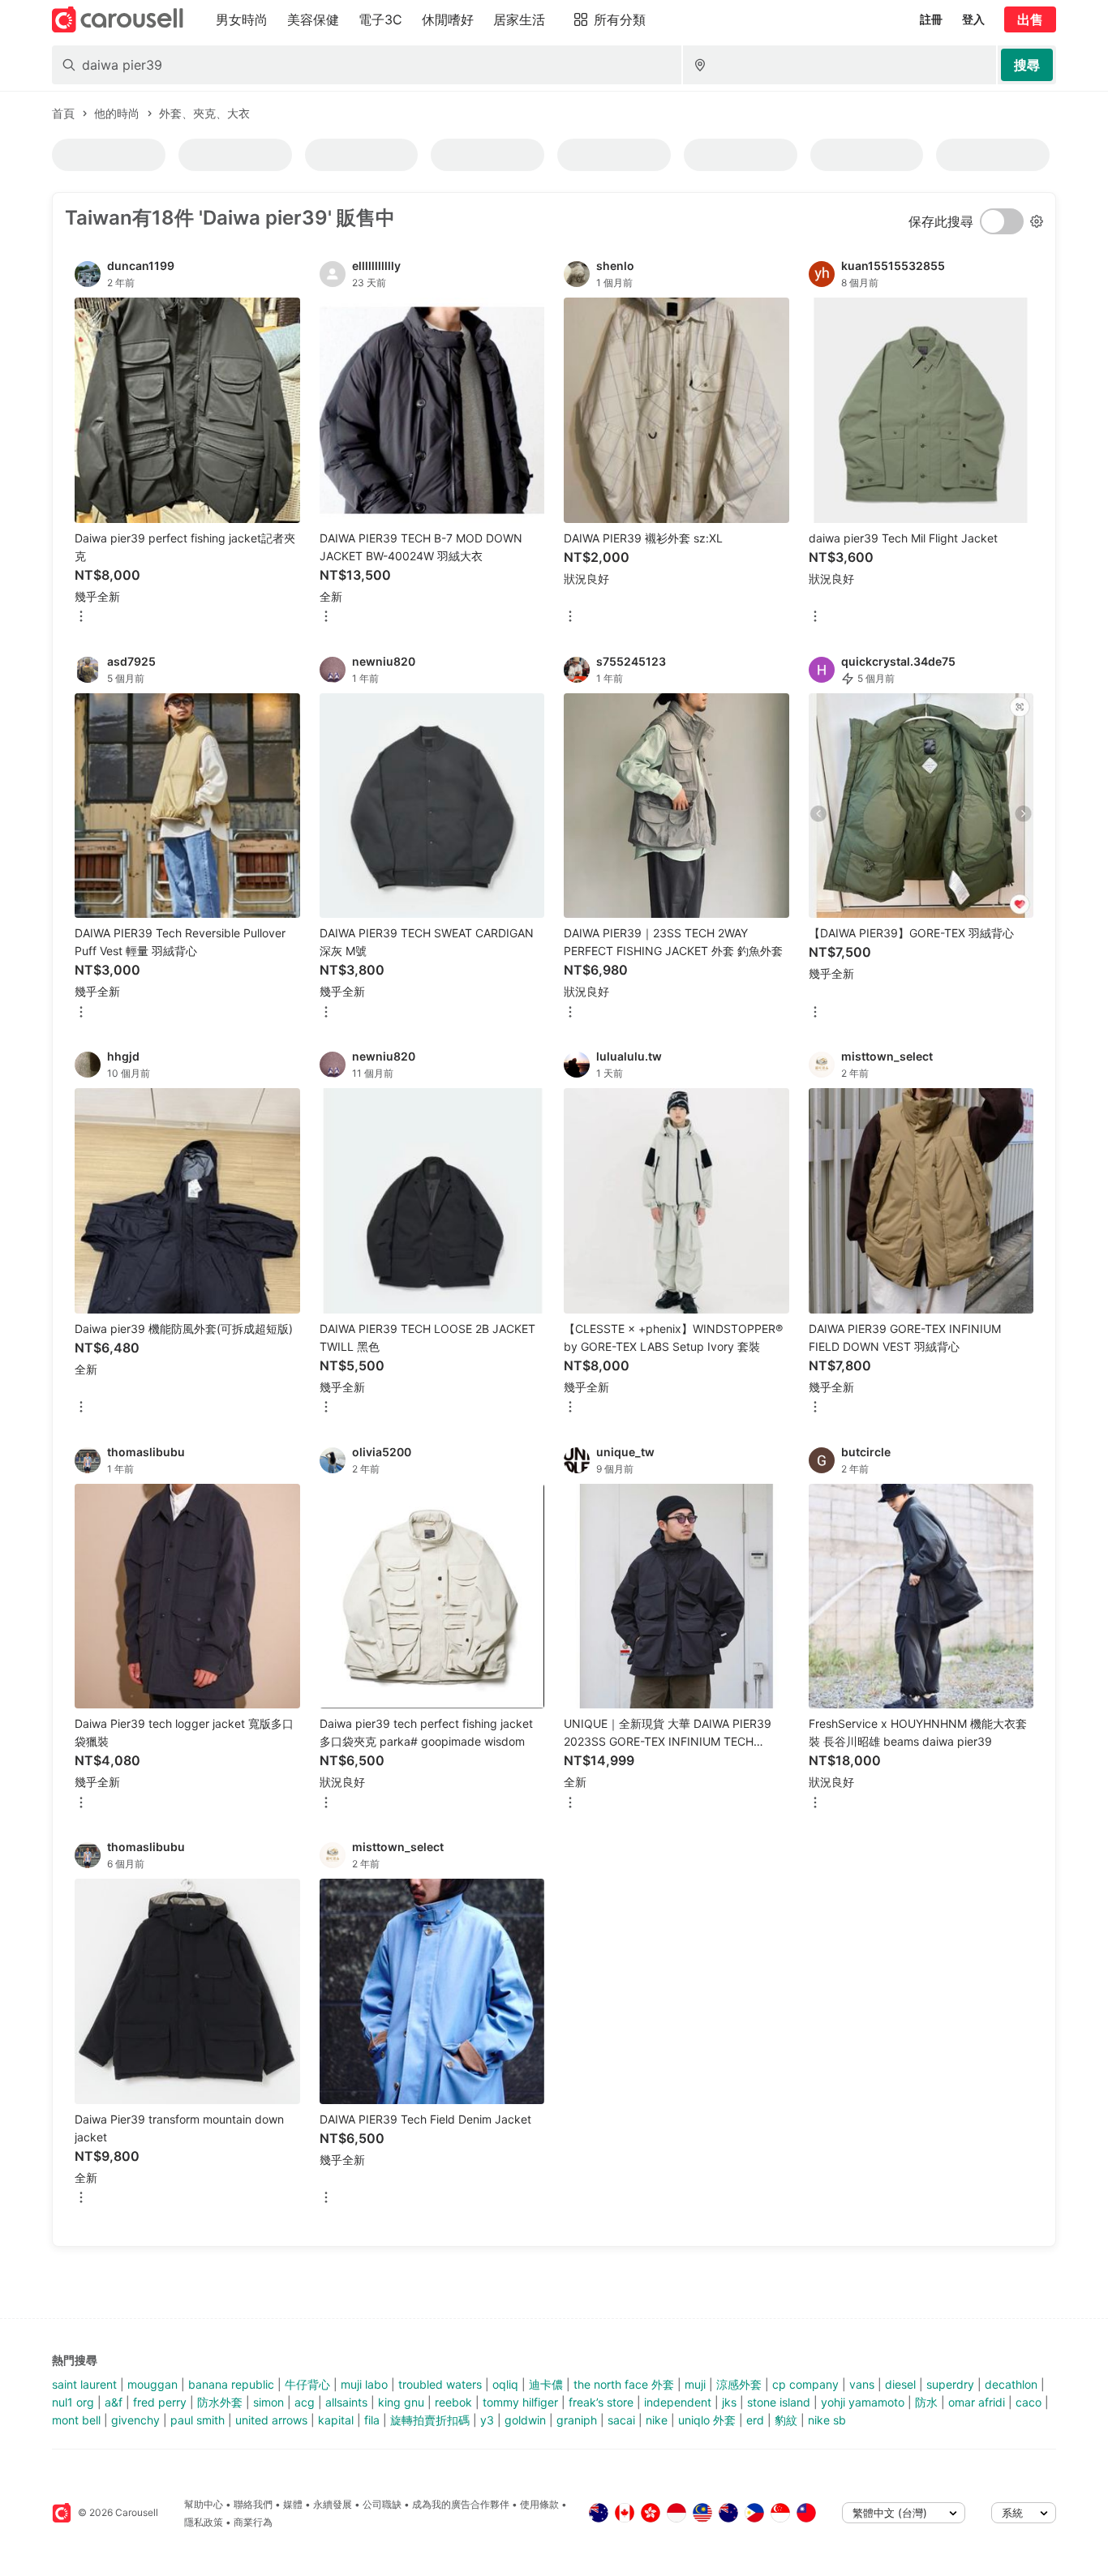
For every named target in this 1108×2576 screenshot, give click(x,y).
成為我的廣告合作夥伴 (461, 2504)
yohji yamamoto (863, 2402)
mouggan (152, 2384)
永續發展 (333, 2504)
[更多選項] (81, 617)
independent (678, 2402)
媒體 (293, 2504)
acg (305, 2402)
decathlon (1011, 2384)
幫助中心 (204, 2504)
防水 (926, 2402)
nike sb (827, 2420)
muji (695, 2384)
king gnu (401, 2402)
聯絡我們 (253, 2504)
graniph (577, 2420)
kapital (336, 2420)
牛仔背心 (307, 2384)
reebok (453, 2402)
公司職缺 (382, 2504)
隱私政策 (204, 2522)
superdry (950, 2384)
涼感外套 (739, 2384)
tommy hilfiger (520, 2402)
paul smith (198, 2420)
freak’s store (601, 2402)
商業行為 (253, 2522)
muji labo (364, 2384)
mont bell (76, 2420)
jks (729, 2402)
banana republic (231, 2384)
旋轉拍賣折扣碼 (430, 2420)
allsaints (346, 2402)
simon (268, 2402)
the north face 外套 (624, 2384)
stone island (779, 2402)
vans (862, 2384)
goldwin (525, 2420)
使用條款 (539, 2504)
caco (1029, 2402)
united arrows (271, 2420)
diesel (900, 2384)
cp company (805, 2384)
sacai (621, 2420)
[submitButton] (1027, 65)
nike (657, 2420)
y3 (487, 2420)
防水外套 (220, 2402)
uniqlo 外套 (707, 2420)
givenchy (135, 2420)
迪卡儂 (546, 2384)
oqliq (505, 2384)
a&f (114, 2402)
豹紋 (786, 2420)
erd (755, 2420)
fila (372, 2420)
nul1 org (73, 2402)
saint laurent (84, 2384)
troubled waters (440, 2384)
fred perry (160, 2402)
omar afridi (977, 2402)
